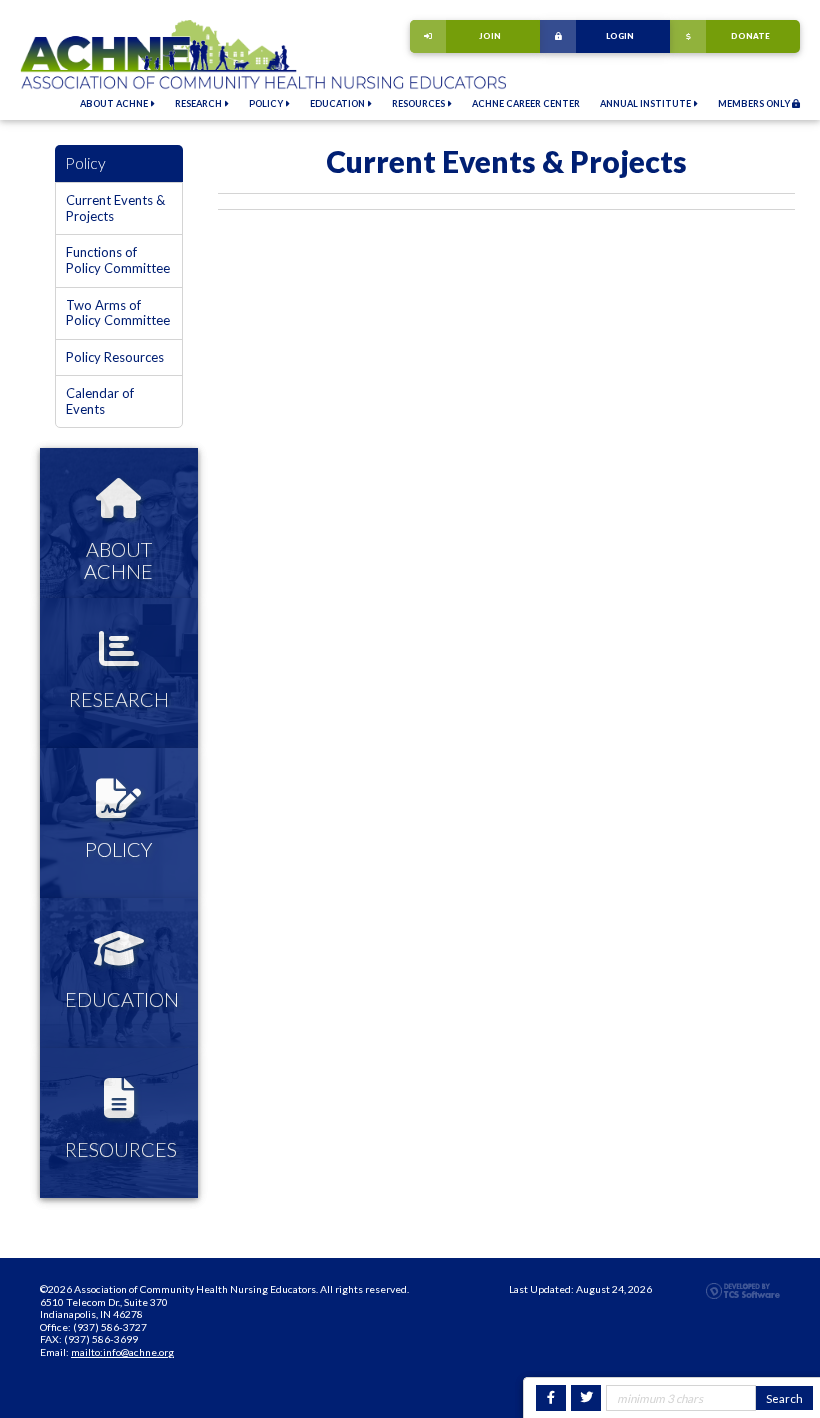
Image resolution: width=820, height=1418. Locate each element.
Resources (419, 104)
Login (620, 36)
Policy (267, 104)
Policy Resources (115, 357)
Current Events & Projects (115, 208)
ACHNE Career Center (526, 104)
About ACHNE (115, 104)
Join (490, 36)
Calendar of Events (100, 401)
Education (338, 104)
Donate (750, 36)
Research (199, 104)
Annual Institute (646, 104)
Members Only (755, 104)
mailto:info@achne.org (122, 1352)
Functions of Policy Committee (118, 260)
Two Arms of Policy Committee (118, 313)
